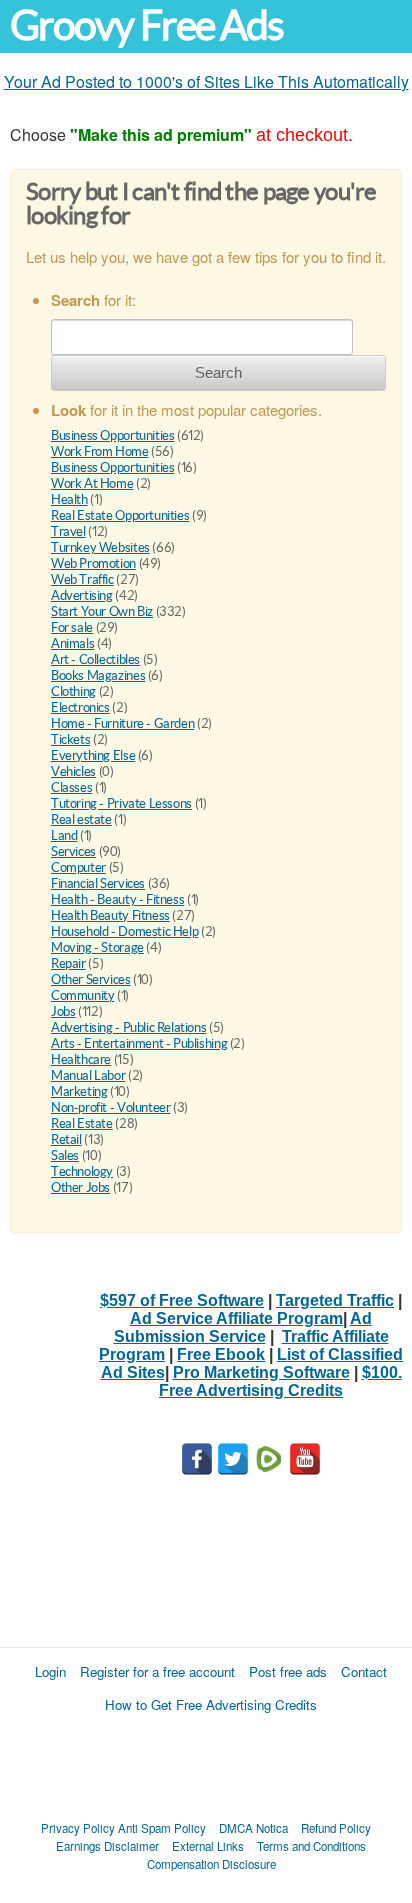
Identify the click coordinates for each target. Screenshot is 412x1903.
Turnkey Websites (100, 547)
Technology (82, 1171)
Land (64, 835)
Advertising (82, 595)
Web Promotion (93, 563)
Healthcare (81, 1059)
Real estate (81, 819)
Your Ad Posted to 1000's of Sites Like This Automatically (206, 81)
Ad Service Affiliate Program (236, 1318)
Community (83, 995)
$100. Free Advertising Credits (280, 1381)
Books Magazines (98, 675)
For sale (72, 627)
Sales (65, 1155)
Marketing (79, 1091)
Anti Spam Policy (162, 1828)
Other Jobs (80, 1187)
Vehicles (73, 771)
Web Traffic (82, 579)
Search (218, 372)
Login (50, 1671)
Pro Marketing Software (261, 1372)
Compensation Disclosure (211, 1864)
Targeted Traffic (335, 1300)
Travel (68, 531)
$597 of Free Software (182, 1300)
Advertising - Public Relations (128, 1027)
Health (69, 499)
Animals (72, 643)
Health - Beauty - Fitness (117, 899)
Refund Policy (336, 1828)
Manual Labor (88, 1075)
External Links (208, 1846)
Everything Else (93, 755)
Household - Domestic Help (124, 931)
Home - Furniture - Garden (122, 723)
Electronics (80, 707)
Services (73, 851)
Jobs (63, 1011)
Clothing (73, 691)
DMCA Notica (253, 1828)
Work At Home (92, 483)
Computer (78, 867)
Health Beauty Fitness (110, 915)
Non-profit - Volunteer (110, 1107)
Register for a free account (157, 1671)
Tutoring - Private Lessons (121, 803)
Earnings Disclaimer (107, 1846)
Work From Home (100, 451)
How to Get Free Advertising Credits (211, 1704)
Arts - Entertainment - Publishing (139, 1043)
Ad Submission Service (243, 1327)
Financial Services (98, 883)
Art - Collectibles (95, 659)
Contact (364, 1671)
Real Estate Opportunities (120, 515)
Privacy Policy (78, 1828)
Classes (71, 787)
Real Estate (82, 1123)
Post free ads (288, 1671)
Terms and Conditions (311, 1846)
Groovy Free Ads (146, 25)
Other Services (91, 979)
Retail (66, 1139)
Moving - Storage (97, 947)
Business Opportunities (112, 435)
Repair (68, 963)
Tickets (70, 739)
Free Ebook (221, 1354)
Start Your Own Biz (102, 611)
